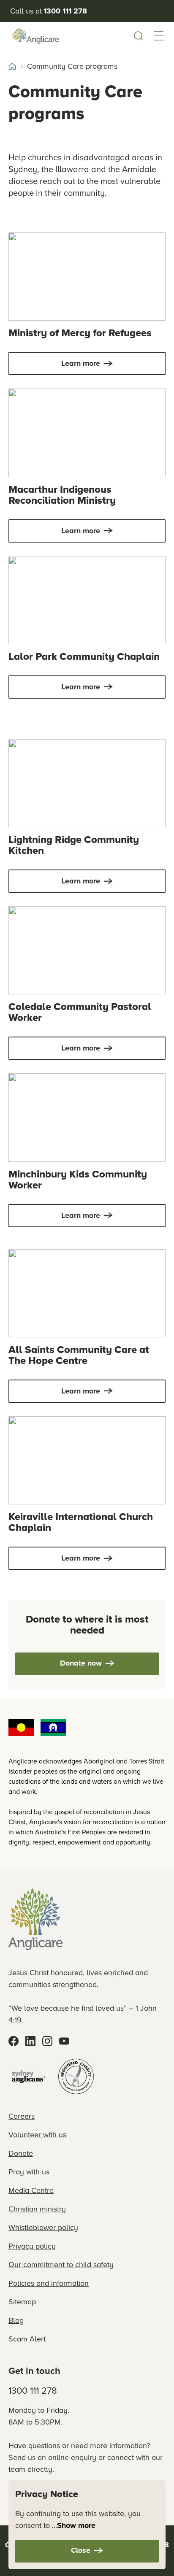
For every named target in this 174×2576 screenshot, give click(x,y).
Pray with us (29, 2172)
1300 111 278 (33, 2391)
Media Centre (31, 2190)
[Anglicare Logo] (35, 36)
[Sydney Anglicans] (29, 2076)
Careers (22, 2116)
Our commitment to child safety (61, 2265)
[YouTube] (64, 2041)
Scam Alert (27, 2339)
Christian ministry (37, 2209)
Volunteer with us (37, 2135)
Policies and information (49, 2283)
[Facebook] (14, 2041)
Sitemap (22, 2302)
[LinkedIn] (30, 2041)
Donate (21, 2153)
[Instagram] (47, 2041)
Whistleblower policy (43, 2228)
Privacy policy (32, 2246)
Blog (16, 2320)
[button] (159, 36)
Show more (76, 2525)
